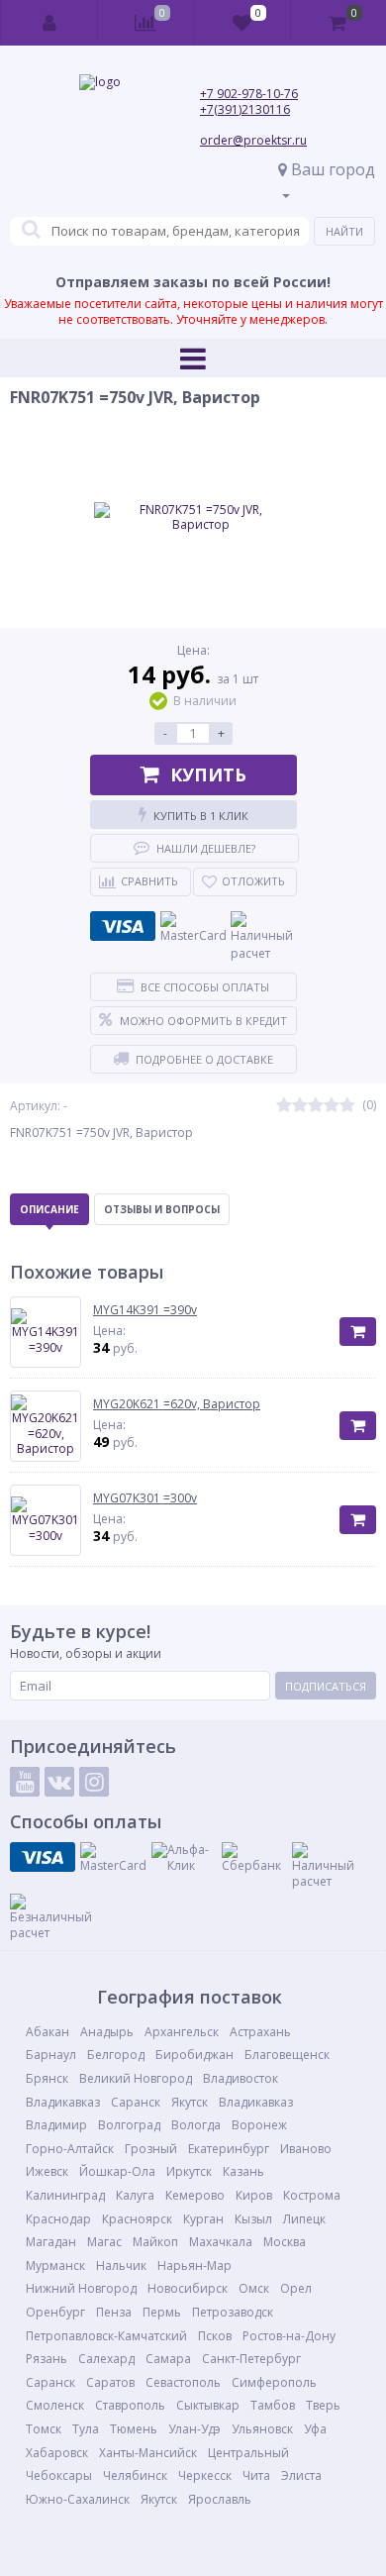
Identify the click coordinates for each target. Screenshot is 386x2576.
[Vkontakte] (59, 1782)
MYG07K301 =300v (145, 1498)
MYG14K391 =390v (145, 1310)
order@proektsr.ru (253, 140)
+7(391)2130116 (245, 109)
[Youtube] (25, 1782)
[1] (284, 1106)
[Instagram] (94, 1782)
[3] (316, 1106)
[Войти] (49, 23)
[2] (300, 1106)
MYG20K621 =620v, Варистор (177, 1404)
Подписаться (326, 1686)
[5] (347, 1106)
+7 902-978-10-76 (249, 94)
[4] (332, 1106)
